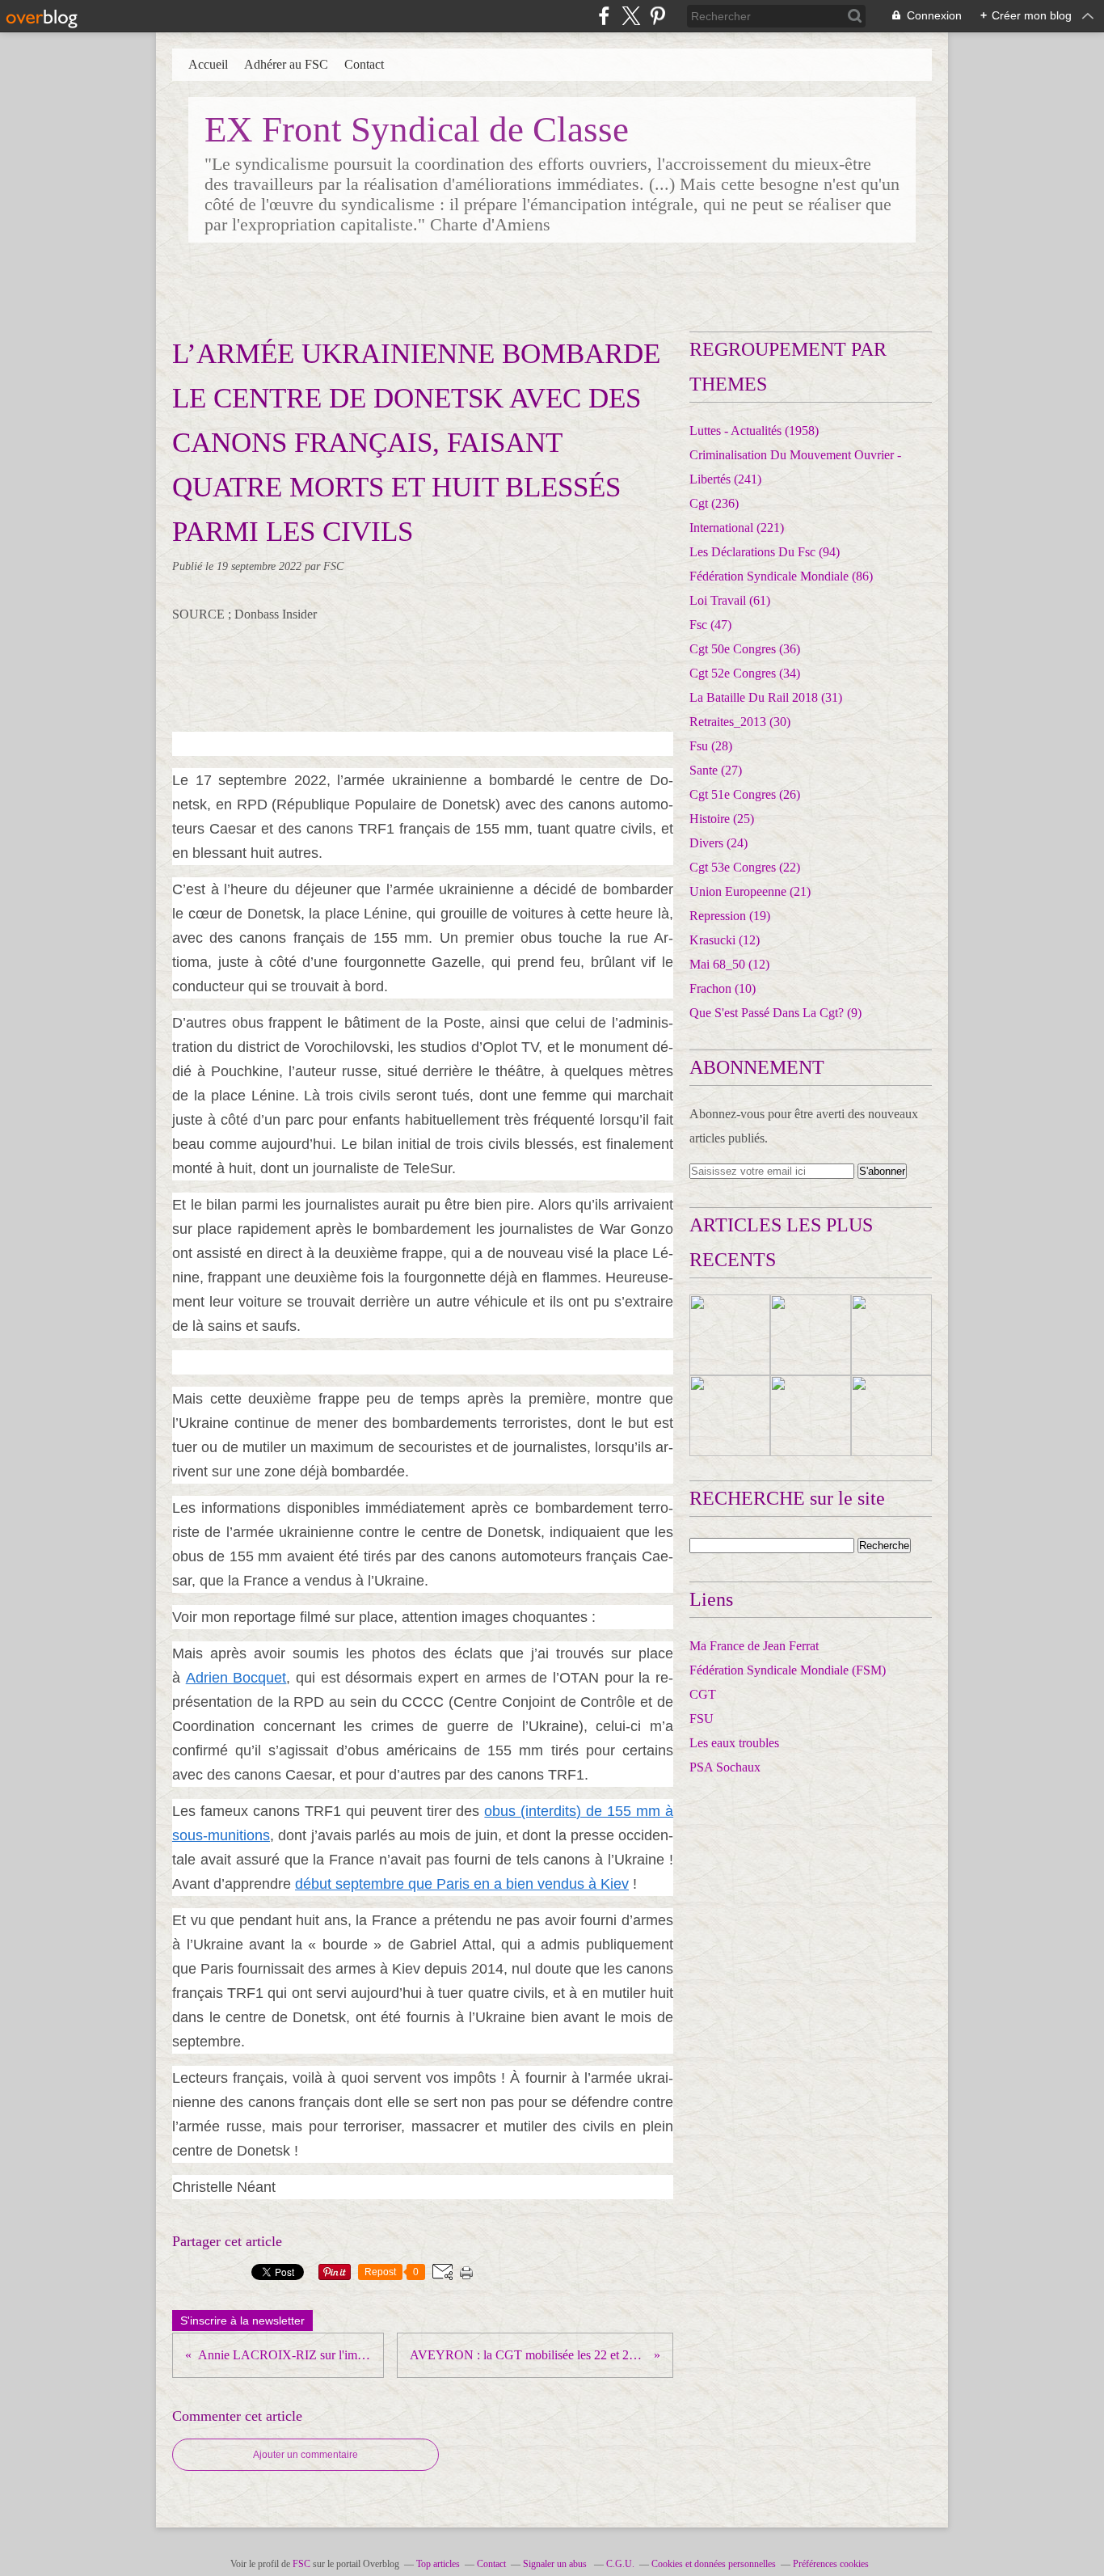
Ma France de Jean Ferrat (754, 1646)
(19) (730, 916)
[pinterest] (657, 16)
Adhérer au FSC (286, 64)
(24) (718, 843)
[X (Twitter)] (631, 16)
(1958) (754, 431)
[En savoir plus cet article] (730, 1335)
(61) (730, 600)
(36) (745, 649)
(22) (745, 867)
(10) (723, 988)
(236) (714, 503)
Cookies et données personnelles (714, 2564)
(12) (725, 940)
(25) (722, 819)
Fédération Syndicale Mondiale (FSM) (788, 1670)
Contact (364, 64)
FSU (702, 1719)
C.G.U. (620, 2564)
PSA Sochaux (725, 1767)
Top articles (438, 2564)
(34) (745, 673)
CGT (703, 1694)
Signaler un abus (556, 2564)
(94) (765, 552)
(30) (740, 722)
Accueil (208, 64)
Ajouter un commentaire (305, 2455)
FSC (301, 2564)
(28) (711, 746)
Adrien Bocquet (236, 1678)
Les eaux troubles (734, 1743)
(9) (775, 1013)
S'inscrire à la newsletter (242, 2321)
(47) (710, 625)
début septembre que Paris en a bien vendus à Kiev (462, 1884)
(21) (750, 891)
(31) (766, 697)
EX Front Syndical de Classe (417, 129)
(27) (716, 770)
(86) (781, 576)
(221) (737, 528)
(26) (745, 794)
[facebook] (604, 16)
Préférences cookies (831, 2564)
